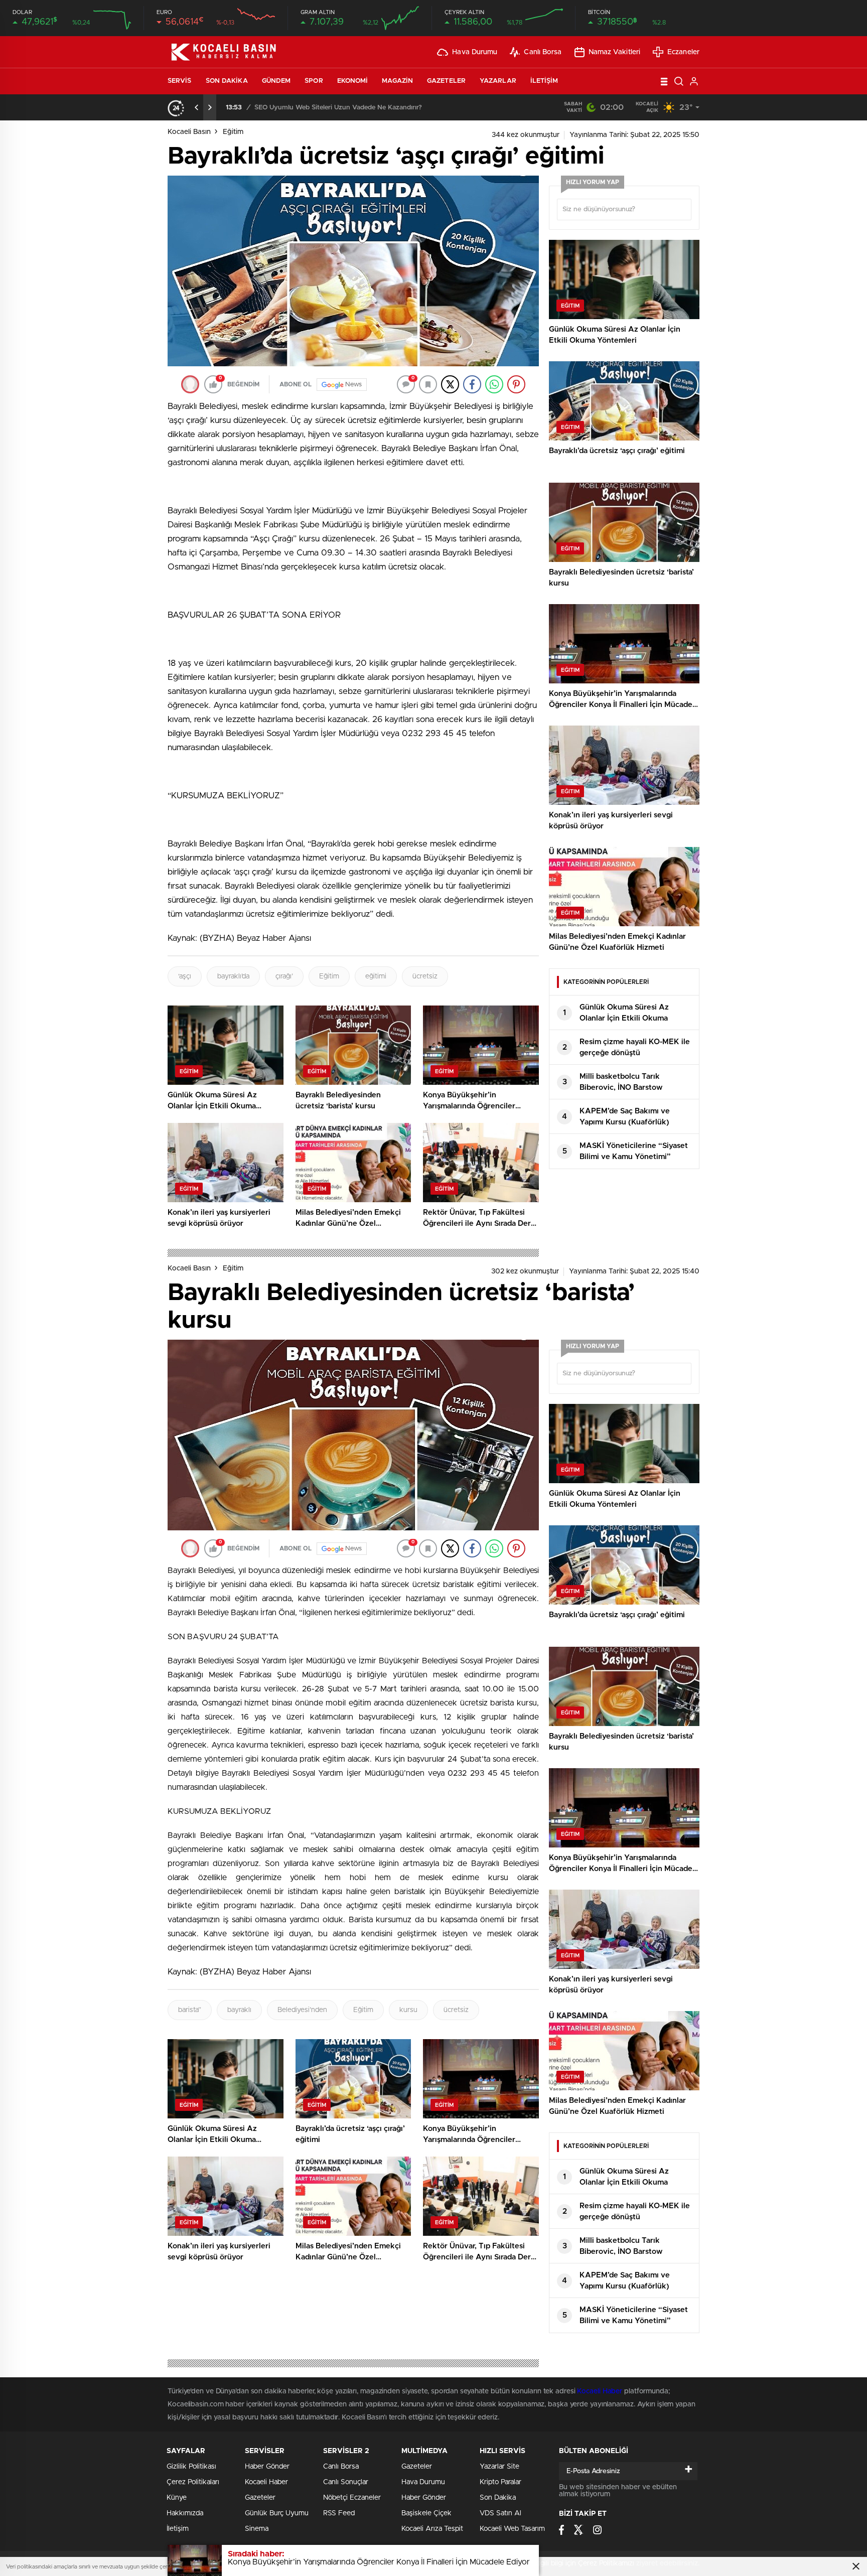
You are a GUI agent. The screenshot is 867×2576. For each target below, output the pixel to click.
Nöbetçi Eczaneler (352, 2498)
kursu (408, 2010)
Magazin (397, 81)
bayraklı (239, 2010)
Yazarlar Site (499, 2467)
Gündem (276, 81)
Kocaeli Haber (601, 2391)
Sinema (257, 2529)
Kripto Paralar (500, 2482)
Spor (314, 81)
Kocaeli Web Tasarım (512, 2529)
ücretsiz (425, 976)
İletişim (544, 81)
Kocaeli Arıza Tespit (432, 2529)
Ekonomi (353, 81)
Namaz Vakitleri (615, 52)
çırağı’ (284, 976)
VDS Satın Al (500, 2513)
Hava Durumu (475, 52)
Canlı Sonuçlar (346, 2482)
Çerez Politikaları (193, 2482)
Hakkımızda (185, 2513)
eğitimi (376, 976)
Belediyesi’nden (302, 2010)
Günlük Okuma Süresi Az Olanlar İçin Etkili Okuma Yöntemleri (347, 108)
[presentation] (197, 107)
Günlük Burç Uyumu (277, 2513)
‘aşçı (185, 976)
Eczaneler (683, 52)
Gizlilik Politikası (191, 2467)
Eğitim (233, 132)
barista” (190, 2010)
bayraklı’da (233, 976)
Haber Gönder (267, 2467)
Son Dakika (227, 81)
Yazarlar (498, 81)
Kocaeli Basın (189, 132)
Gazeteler (446, 81)
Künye (177, 2498)
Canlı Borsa (543, 52)
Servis (180, 81)
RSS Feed (339, 2513)
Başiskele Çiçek (426, 2513)
